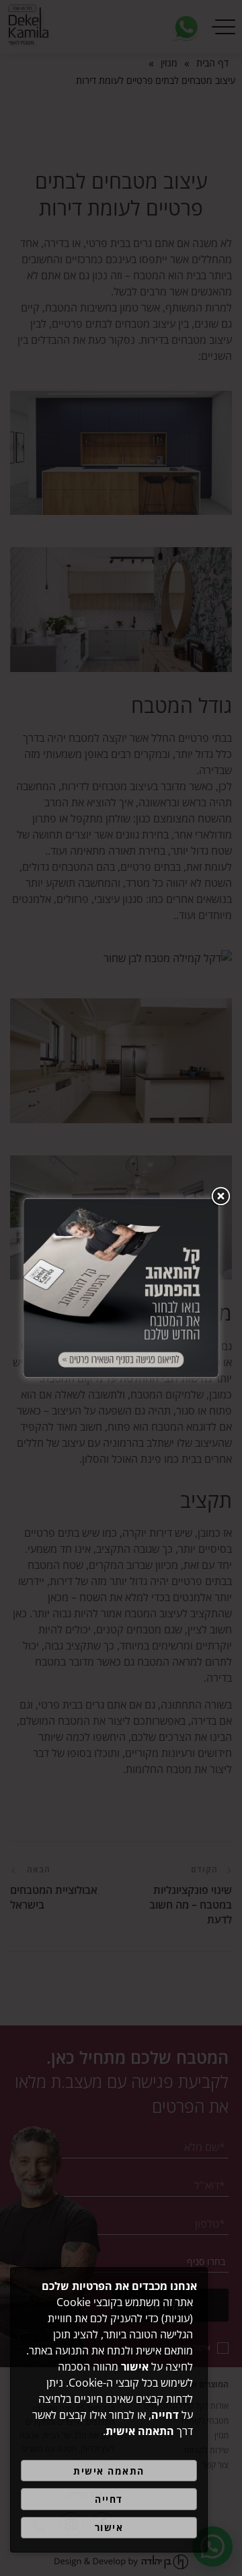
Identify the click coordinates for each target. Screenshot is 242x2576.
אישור (109, 2527)
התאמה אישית (109, 2471)
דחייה (109, 2499)
